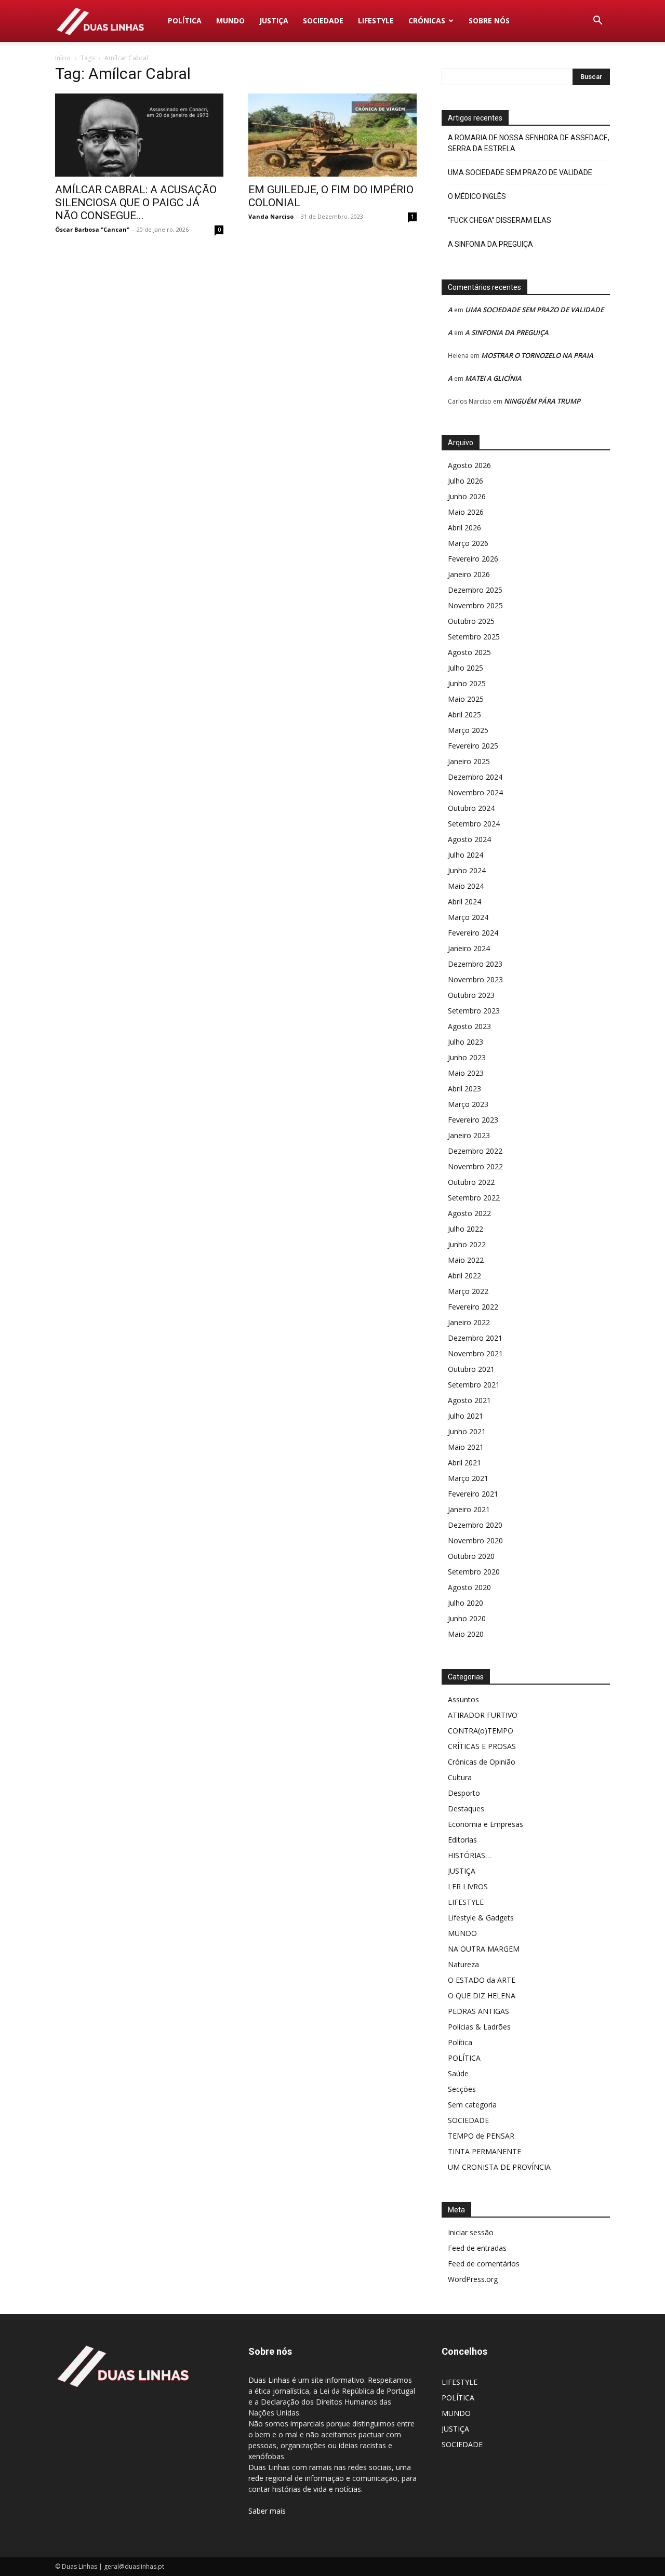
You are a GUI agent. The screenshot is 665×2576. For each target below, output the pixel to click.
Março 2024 (468, 917)
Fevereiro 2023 (473, 1120)
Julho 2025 (465, 668)
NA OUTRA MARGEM (484, 1949)
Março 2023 (468, 1104)
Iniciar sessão (471, 2232)
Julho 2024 (465, 855)
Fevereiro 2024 (473, 933)
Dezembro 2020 (475, 1525)
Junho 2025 (467, 683)
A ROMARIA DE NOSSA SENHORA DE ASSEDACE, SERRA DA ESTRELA (529, 143)
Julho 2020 (465, 1603)
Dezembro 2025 (475, 590)
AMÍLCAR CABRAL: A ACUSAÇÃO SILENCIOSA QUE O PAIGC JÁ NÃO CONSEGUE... (136, 203)
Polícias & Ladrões (479, 2027)
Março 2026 (468, 543)
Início (63, 58)
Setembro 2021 (474, 1385)
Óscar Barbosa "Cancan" (92, 229)
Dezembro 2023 (475, 964)
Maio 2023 (466, 1073)
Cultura (460, 1777)
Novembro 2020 (475, 1540)
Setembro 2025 (474, 637)
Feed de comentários (484, 2264)
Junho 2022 (467, 1244)
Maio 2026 (466, 512)
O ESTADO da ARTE (482, 1980)
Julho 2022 (465, 1229)
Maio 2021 (466, 1447)
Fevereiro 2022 (473, 1307)
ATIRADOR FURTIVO (483, 1715)
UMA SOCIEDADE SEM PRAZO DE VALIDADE (520, 172)
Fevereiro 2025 (473, 746)
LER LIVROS (468, 1886)
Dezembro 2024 (475, 777)
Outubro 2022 (471, 1182)
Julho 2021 (465, 1416)
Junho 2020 (467, 1618)
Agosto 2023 (469, 1026)
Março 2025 (468, 730)
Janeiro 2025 (469, 761)
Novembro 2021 (475, 1353)
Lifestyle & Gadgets (481, 1918)
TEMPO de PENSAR (481, 2136)
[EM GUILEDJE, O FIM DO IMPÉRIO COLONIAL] (332, 135)
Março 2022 (468, 1291)
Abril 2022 (464, 1276)
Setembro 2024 (474, 824)
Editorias (462, 1840)
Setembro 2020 (474, 1572)
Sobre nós (489, 21)
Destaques (466, 1808)
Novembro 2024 (475, 792)
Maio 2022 (466, 1260)
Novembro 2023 (475, 979)
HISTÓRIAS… (469, 1855)
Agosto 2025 (469, 652)
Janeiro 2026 (469, 574)
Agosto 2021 (469, 1400)
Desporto (464, 1793)
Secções (462, 2089)
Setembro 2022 (474, 1198)
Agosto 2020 (469, 1587)
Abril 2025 (464, 715)
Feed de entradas (477, 2248)
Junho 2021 (467, 1431)
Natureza (463, 1964)
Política (460, 2042)
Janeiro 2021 (469, 1509)
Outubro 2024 (471, 808)
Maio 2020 (466, 1634)
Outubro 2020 (471, 1556)
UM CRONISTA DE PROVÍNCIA (499, 2167)
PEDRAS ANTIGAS (478, 2011)
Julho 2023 (465, 1042)
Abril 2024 (464, 902)
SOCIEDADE (323, 21)
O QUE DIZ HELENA (482, 1996)
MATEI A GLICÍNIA (493, 378)
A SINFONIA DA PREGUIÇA (490, 244)
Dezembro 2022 (475, 1151)
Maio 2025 (466, 699)
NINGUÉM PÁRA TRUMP (542, 401)
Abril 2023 (464, 1089)
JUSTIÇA (274, 21)
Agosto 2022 (469, 1213)
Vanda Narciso (271, 216)
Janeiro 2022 (469, 1322)
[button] (597, 22)
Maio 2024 (466, 886)
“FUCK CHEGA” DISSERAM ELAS (500, 220)
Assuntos (463, 1699)
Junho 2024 (467, 870)
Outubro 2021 (471, 1369)
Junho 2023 (467, 1057)
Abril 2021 (464, 1463)
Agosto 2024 (469, 839)
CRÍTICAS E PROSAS (482, 1746)
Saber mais (267, 2511)
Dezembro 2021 (475, 1338)
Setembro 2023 (474, 1011)
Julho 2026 (465, 481)
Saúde (458, 2073)
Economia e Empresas (486, 1824)
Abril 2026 (464, 528)
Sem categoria (472, 2105)
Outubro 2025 (471, 621)
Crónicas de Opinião (482, 1762)
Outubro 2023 (471, 995)
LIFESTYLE (376, 21)
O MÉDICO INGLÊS (477, 196)
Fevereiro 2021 (473, 1494)
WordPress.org (473, 2279)
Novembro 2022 (475, 1166)
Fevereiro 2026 (473, 559)
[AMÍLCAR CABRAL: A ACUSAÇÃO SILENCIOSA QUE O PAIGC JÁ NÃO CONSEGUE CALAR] (139, 135)
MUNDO (230, 21)
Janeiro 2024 (469, 948)
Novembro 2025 (475, 605)
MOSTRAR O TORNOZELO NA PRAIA (537, 355)
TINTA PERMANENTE (484, 2151)
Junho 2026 (467, 496)
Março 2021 (468, 1478)
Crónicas (427, 21)
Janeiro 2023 (469, 1135)
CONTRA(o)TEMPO (481, 1731)
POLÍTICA (185, 21)
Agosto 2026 (469, 465)
